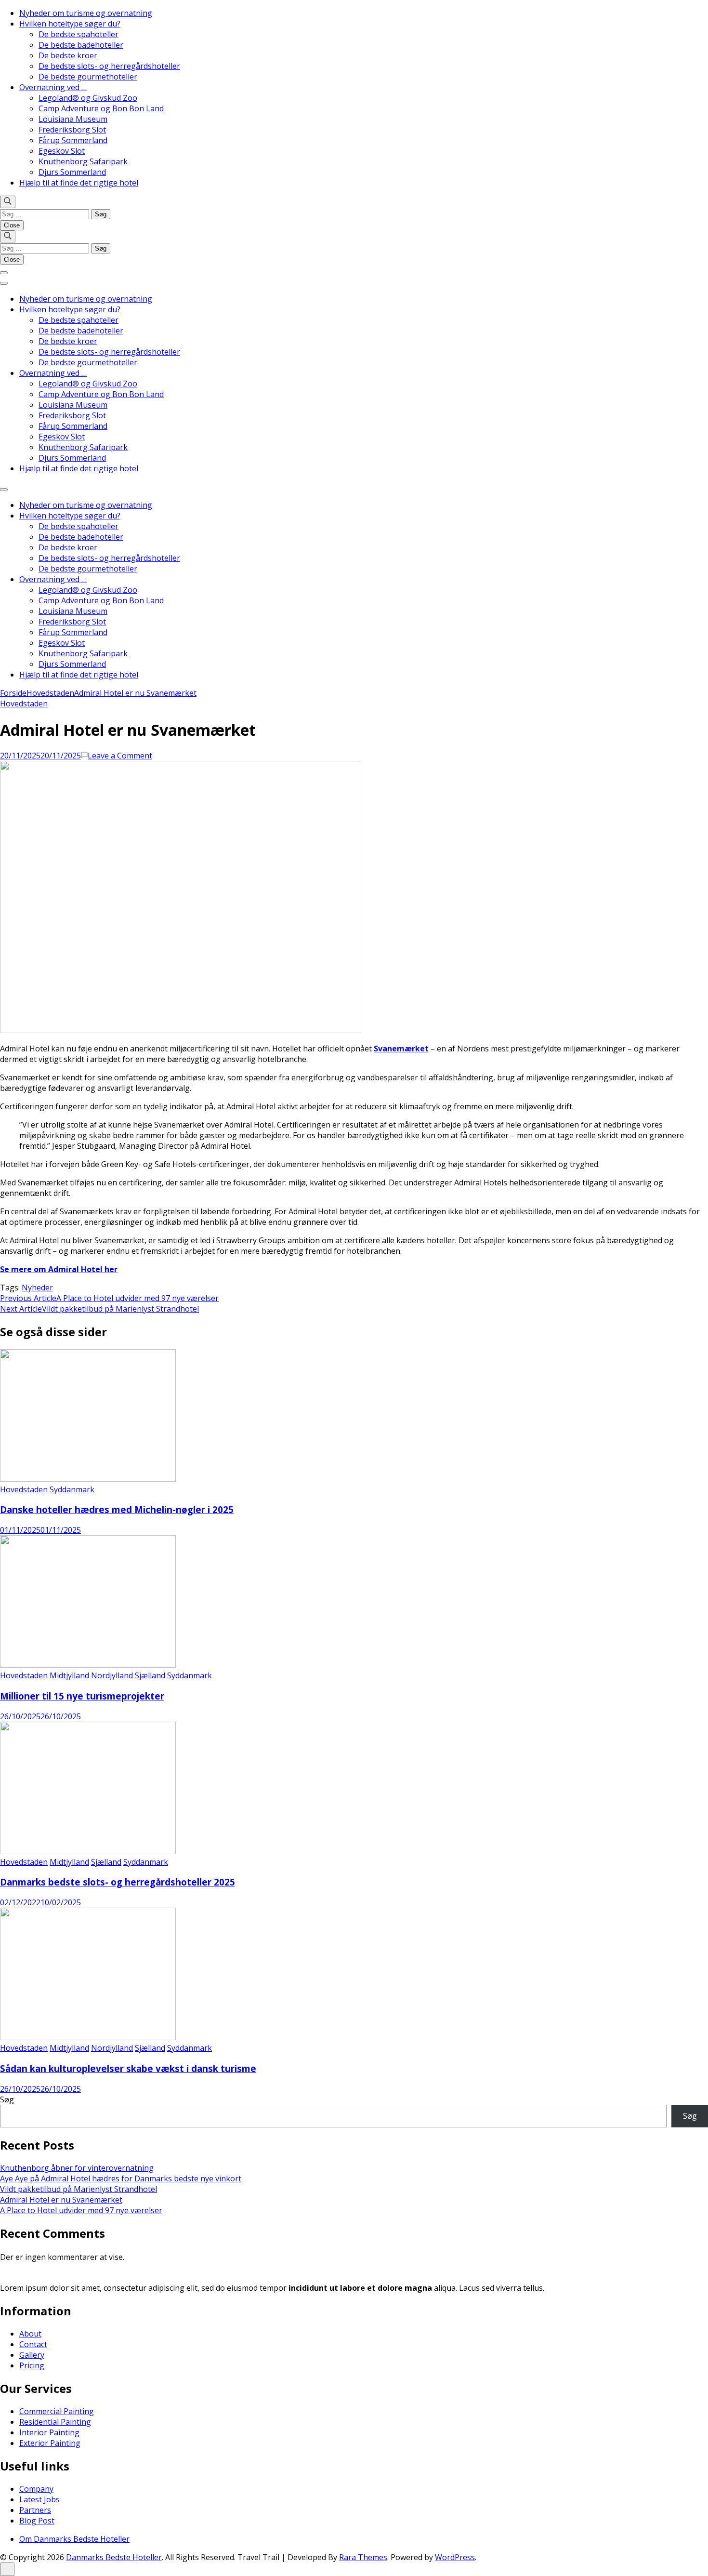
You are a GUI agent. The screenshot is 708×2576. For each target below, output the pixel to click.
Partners (35, 2510)
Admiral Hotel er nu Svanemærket (61, 2200)
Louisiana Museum (73, 119)
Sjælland (150, 1675)
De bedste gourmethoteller (88, 77)
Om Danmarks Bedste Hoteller (74, 2539)
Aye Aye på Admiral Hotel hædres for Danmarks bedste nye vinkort (121, 2178)
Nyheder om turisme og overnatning (86, 13)
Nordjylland (112, 1675)
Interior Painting (49, 2432)
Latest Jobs (39, 2499)
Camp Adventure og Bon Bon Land (101, 108)
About (30, 2334)
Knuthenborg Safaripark (83, 161)
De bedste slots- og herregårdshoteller (109, 66)
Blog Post (37, 2521)
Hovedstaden (24, 704)
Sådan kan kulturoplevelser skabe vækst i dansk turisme (128, 2068)
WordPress (455, 2557)
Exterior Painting (50, 2443)
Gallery (32, 2355)
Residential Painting (55, 2422)
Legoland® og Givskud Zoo (88, 98)
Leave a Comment (120, 756)
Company (36, 2489)
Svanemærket (401, 1049)
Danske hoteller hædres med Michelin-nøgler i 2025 (117, 1509)
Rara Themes (363, 2557)
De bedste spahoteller (79, 34)
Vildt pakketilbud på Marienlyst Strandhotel (79, 2189)
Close (12, 225)
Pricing (32, 2365)
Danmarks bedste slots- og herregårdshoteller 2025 (118, 1882)
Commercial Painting (57, 2411)
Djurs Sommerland (72, 172)
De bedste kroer (68, 55)
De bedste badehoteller (81, 45)
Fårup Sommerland (73, 140)
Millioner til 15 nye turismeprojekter (82, 1696)
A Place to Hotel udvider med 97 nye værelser (81, 2210)
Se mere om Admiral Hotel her (59, 1269)
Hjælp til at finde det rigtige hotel (79, 183)
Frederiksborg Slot (72, 130)
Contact (33, 2344)
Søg (7, 2099)
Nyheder (37, 1288)
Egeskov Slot (62, 151)
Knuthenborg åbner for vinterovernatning (77, 2168)
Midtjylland (69, 1675)
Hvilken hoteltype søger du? (70, 24)
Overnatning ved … (53, 87)
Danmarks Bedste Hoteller (114, 2557)
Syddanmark (72, 1489)
